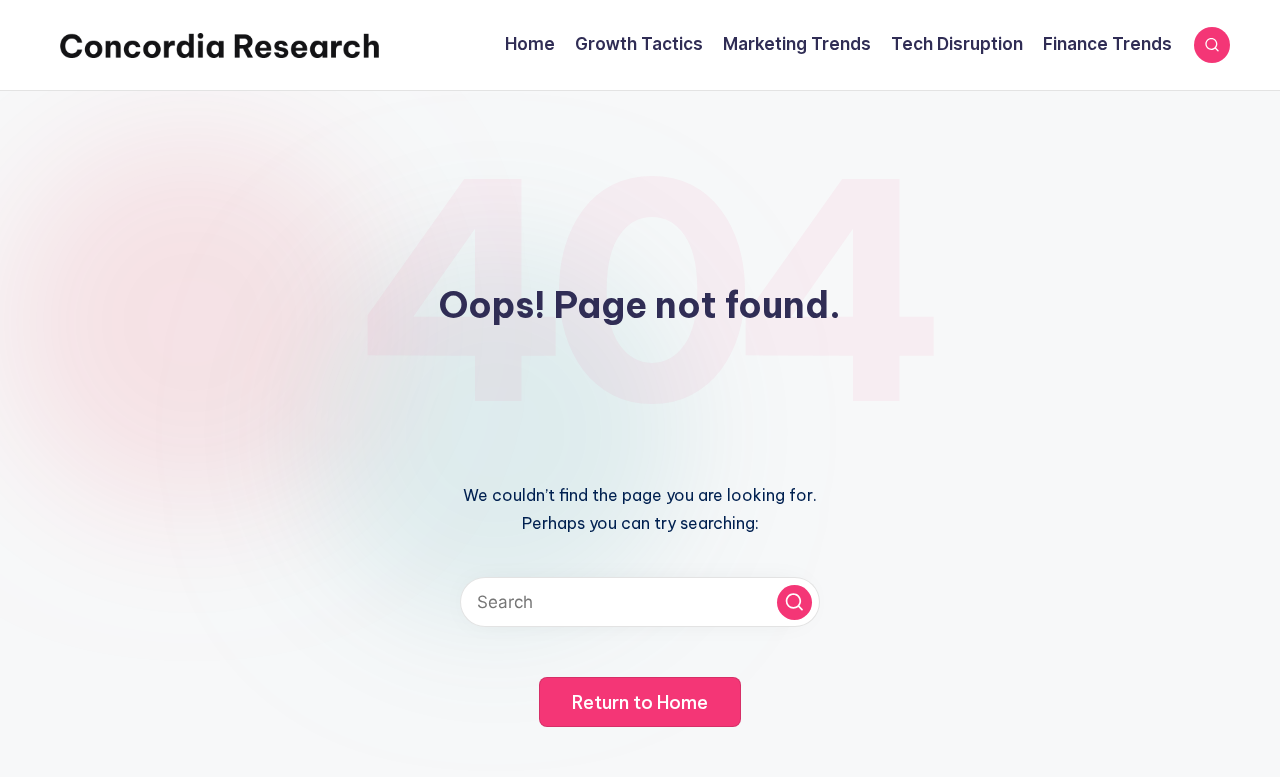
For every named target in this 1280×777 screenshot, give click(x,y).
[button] (794, 602)
